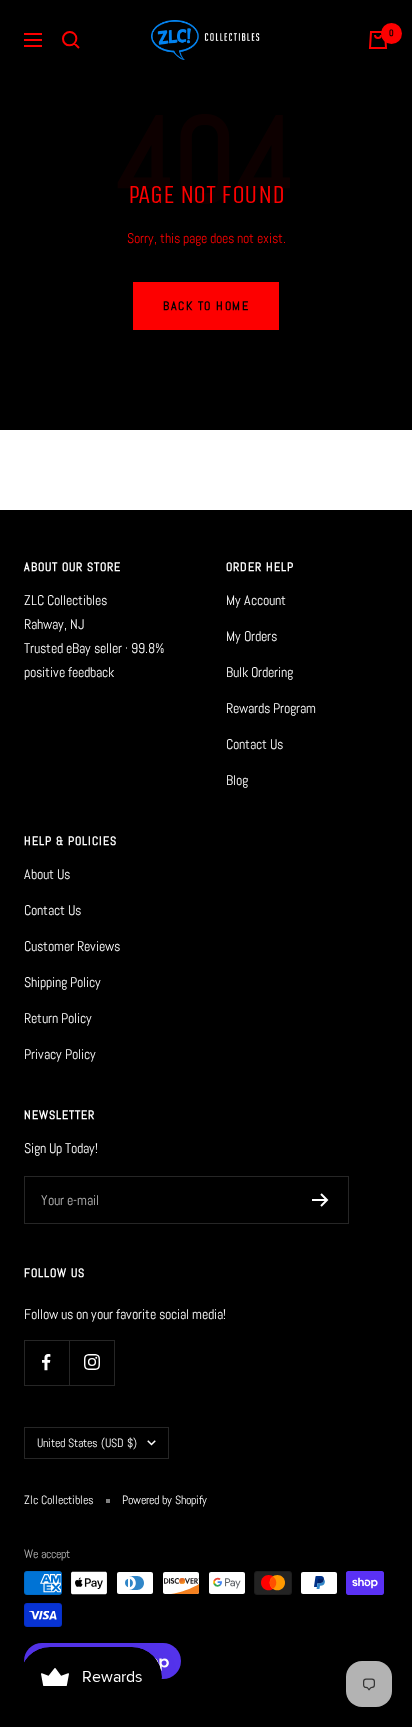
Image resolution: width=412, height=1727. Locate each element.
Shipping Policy (62, 982)
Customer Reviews (72, 946)
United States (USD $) (87, 1443)
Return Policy (58, 1018)
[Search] (71, 40)
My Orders (251, 636)
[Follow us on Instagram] (91, 1362)
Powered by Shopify (164, 1500)
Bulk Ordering (259, 672)
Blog (237, 780)
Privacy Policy (60, 1054)
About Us (47, 874)
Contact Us (254, 744)
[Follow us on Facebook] (46, 1362)
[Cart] (378, 40)
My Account (256, 600)
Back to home (206, 306)
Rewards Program (271, 708)
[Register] (320, 1200)
